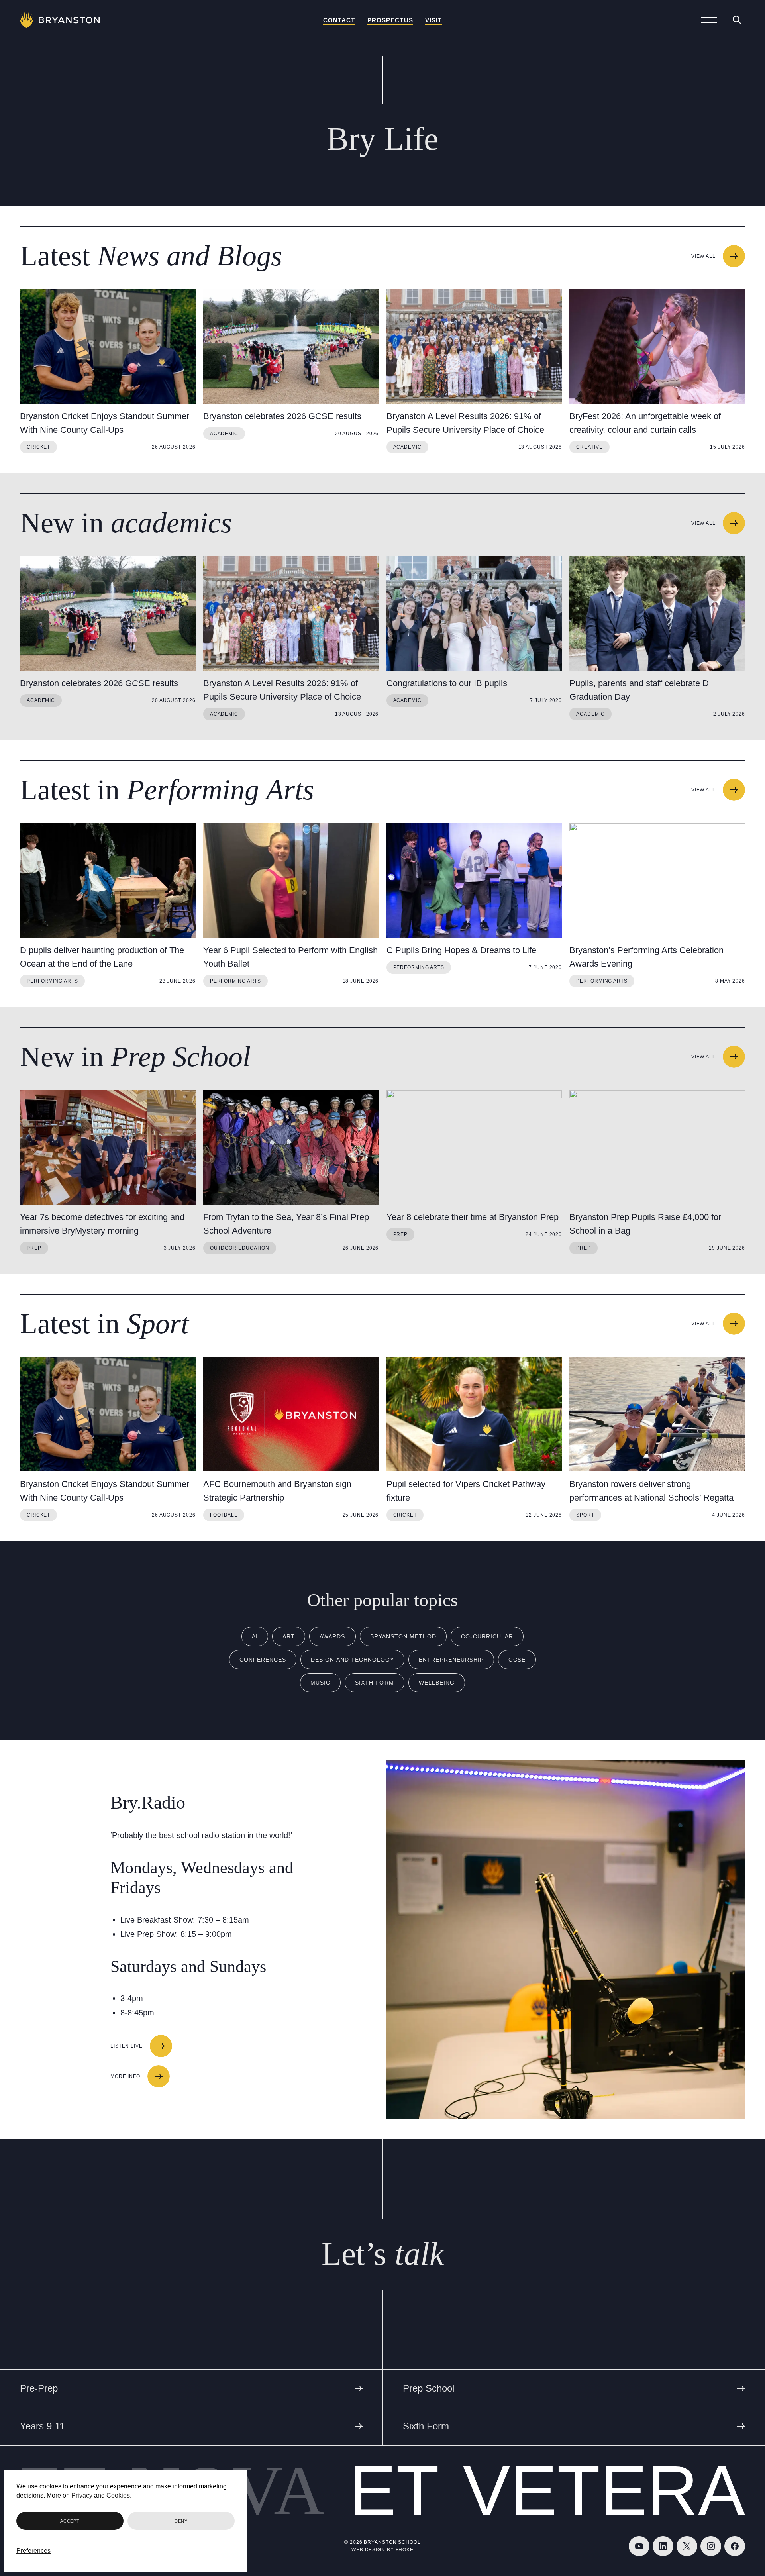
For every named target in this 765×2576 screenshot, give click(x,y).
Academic (224, 434)
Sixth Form (375, 1683)
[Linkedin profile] (663, 2546)
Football (224, 1515)
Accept (70, 2521)
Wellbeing (437, 1683)
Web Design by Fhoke (382, 2550)
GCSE (517, 1660)
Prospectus (390, 20)
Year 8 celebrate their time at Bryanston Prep (473, 1217)
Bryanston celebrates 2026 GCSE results (282, 416)
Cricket (38, 447)
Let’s (383, 2254)
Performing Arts (52, 981)
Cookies (118, 2495)
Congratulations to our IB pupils (447, 683)
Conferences (263, 1660)
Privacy (82, 2495)
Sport (585, 1515)
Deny (181, 2521)
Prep (34, 1248)
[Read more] (108, 346)
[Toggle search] (737, 20)
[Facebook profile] (735, 2546)
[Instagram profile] (711, 2546)
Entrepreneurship (451, 1660)
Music (320, 1683)
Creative (589, 447)
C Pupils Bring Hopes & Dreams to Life (461, 950)
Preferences (33, 2551)
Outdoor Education (240, 1248)
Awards (332, 1636)
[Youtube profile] (639, 2546)
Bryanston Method (403, 1636)
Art (289, 1636)
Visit (434, 20)
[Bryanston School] (60, 20)
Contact (339, 20)
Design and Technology (352, 1660)
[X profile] (687, 2546)
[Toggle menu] (709, 20)
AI (255, 1636)
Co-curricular (487, 1636)
